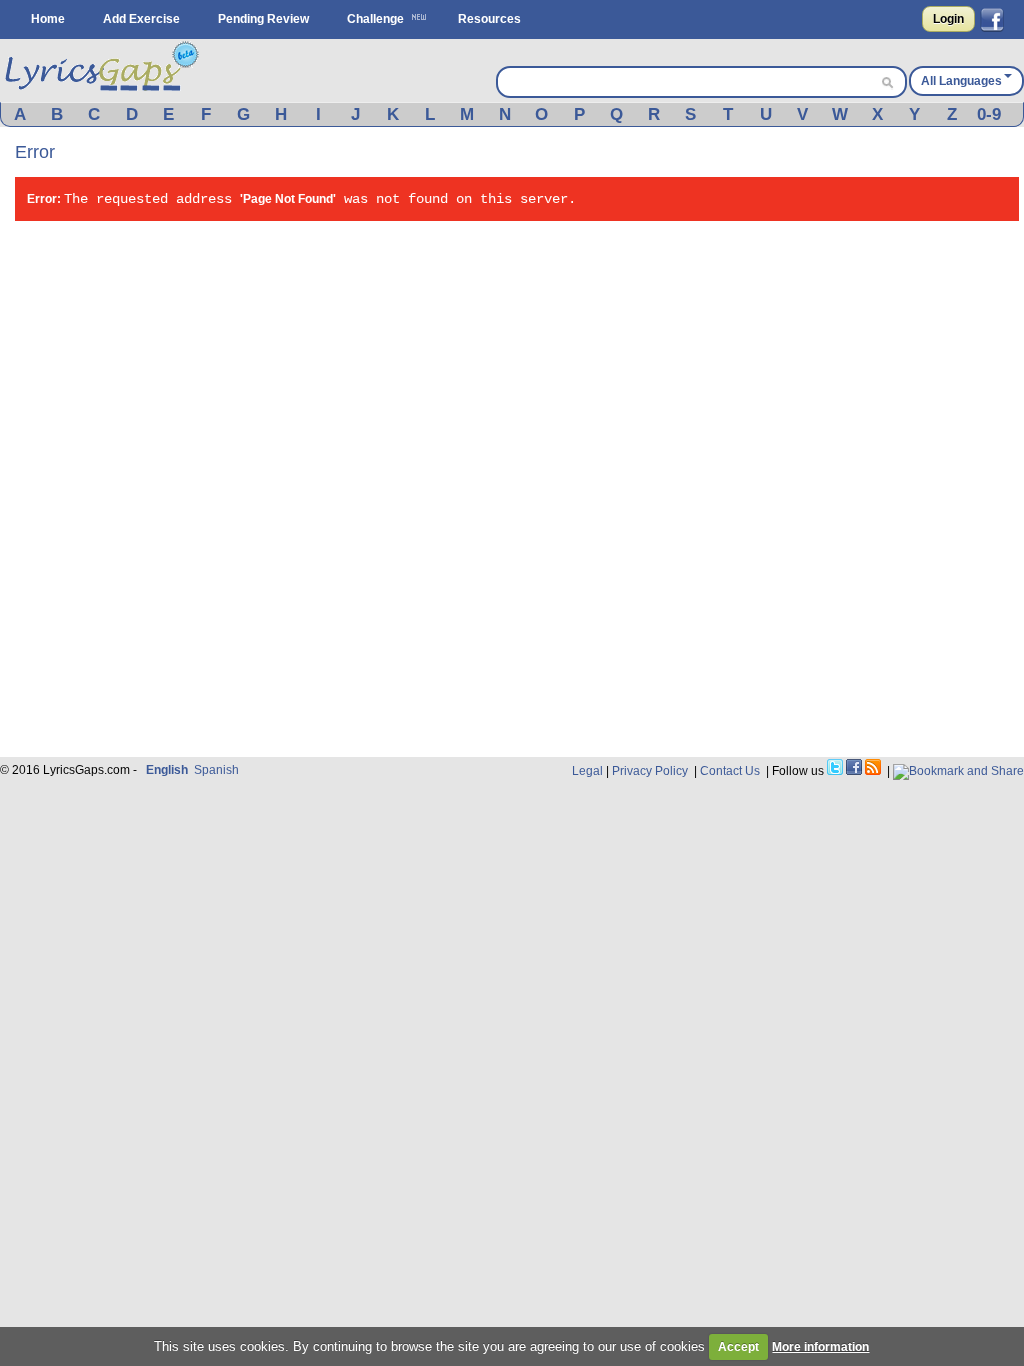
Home (48, 19)
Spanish (216, 770)
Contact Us (730, 771)
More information (820, 1347)
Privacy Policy (650, 771)
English (167, 770)
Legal (587, 771)
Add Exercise (141, 19)
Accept (738, 1347)
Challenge (375, 19)
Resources (489, 19)
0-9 (989, 114)
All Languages (961, 81)
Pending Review (263, 19)
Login (948, 19)
